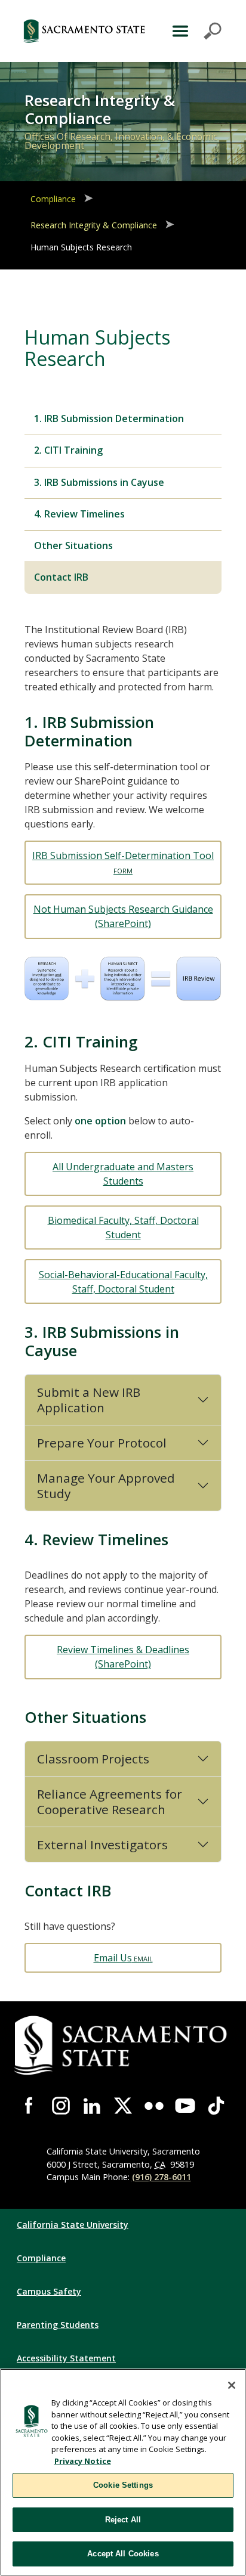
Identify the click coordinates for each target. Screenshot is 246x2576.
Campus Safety (49, 2291)
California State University (73, 2225)
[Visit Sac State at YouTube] (185, 2106)
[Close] (232, 2385)
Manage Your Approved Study (106, 1486)
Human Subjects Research (81, 247)
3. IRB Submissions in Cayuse (99, 482)
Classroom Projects (93, 1759)
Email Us (113, 1958)
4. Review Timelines (79, 514)
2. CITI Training (68, 450)
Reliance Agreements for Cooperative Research (110, 1802)
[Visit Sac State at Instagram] (61, 2106)
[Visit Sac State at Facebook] (30, 2106)
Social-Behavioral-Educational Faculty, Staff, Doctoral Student (123, 1282)
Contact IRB (61, 577)
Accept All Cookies (123, 2554)
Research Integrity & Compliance (94, 225)
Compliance (53, 199)
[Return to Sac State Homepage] (84, 31)
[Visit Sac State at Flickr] (154, 2106)
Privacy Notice (83, 2461)
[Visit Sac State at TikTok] (216, 2106)
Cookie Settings (123, 2485)
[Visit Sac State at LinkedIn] (92, 2106)
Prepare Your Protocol (102, 1443)
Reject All (123, 2520)
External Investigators (102, 1845)
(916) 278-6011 (162, 2177)
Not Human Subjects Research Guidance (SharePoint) (123, 916)
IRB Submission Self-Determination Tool (123, 855)
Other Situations (73, 545)
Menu (195, 31)
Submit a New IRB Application (89, 1400)
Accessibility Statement (66, 2358)
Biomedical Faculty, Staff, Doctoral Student (123, 1227)
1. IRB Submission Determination (109, 419)
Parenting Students (58, 2325)
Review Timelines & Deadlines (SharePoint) (123, 1657)
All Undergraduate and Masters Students (123, 1174)
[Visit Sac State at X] (123, 2106)
